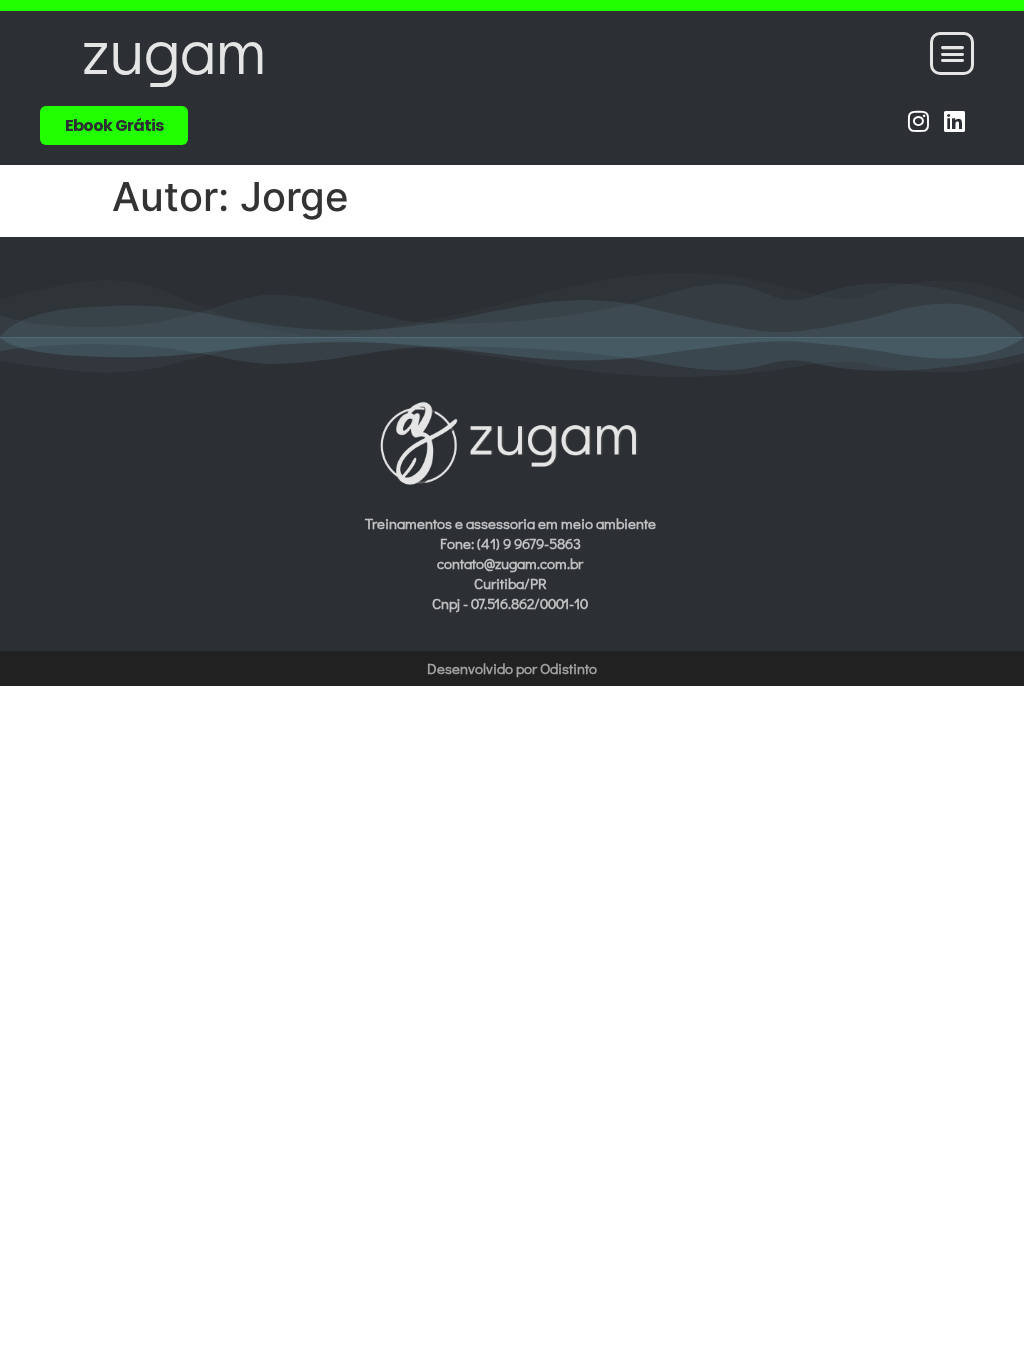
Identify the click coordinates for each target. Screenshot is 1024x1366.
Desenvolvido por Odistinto (512, 668)
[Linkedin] (954, 120)
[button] (952, 54)
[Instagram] (918, 120)
